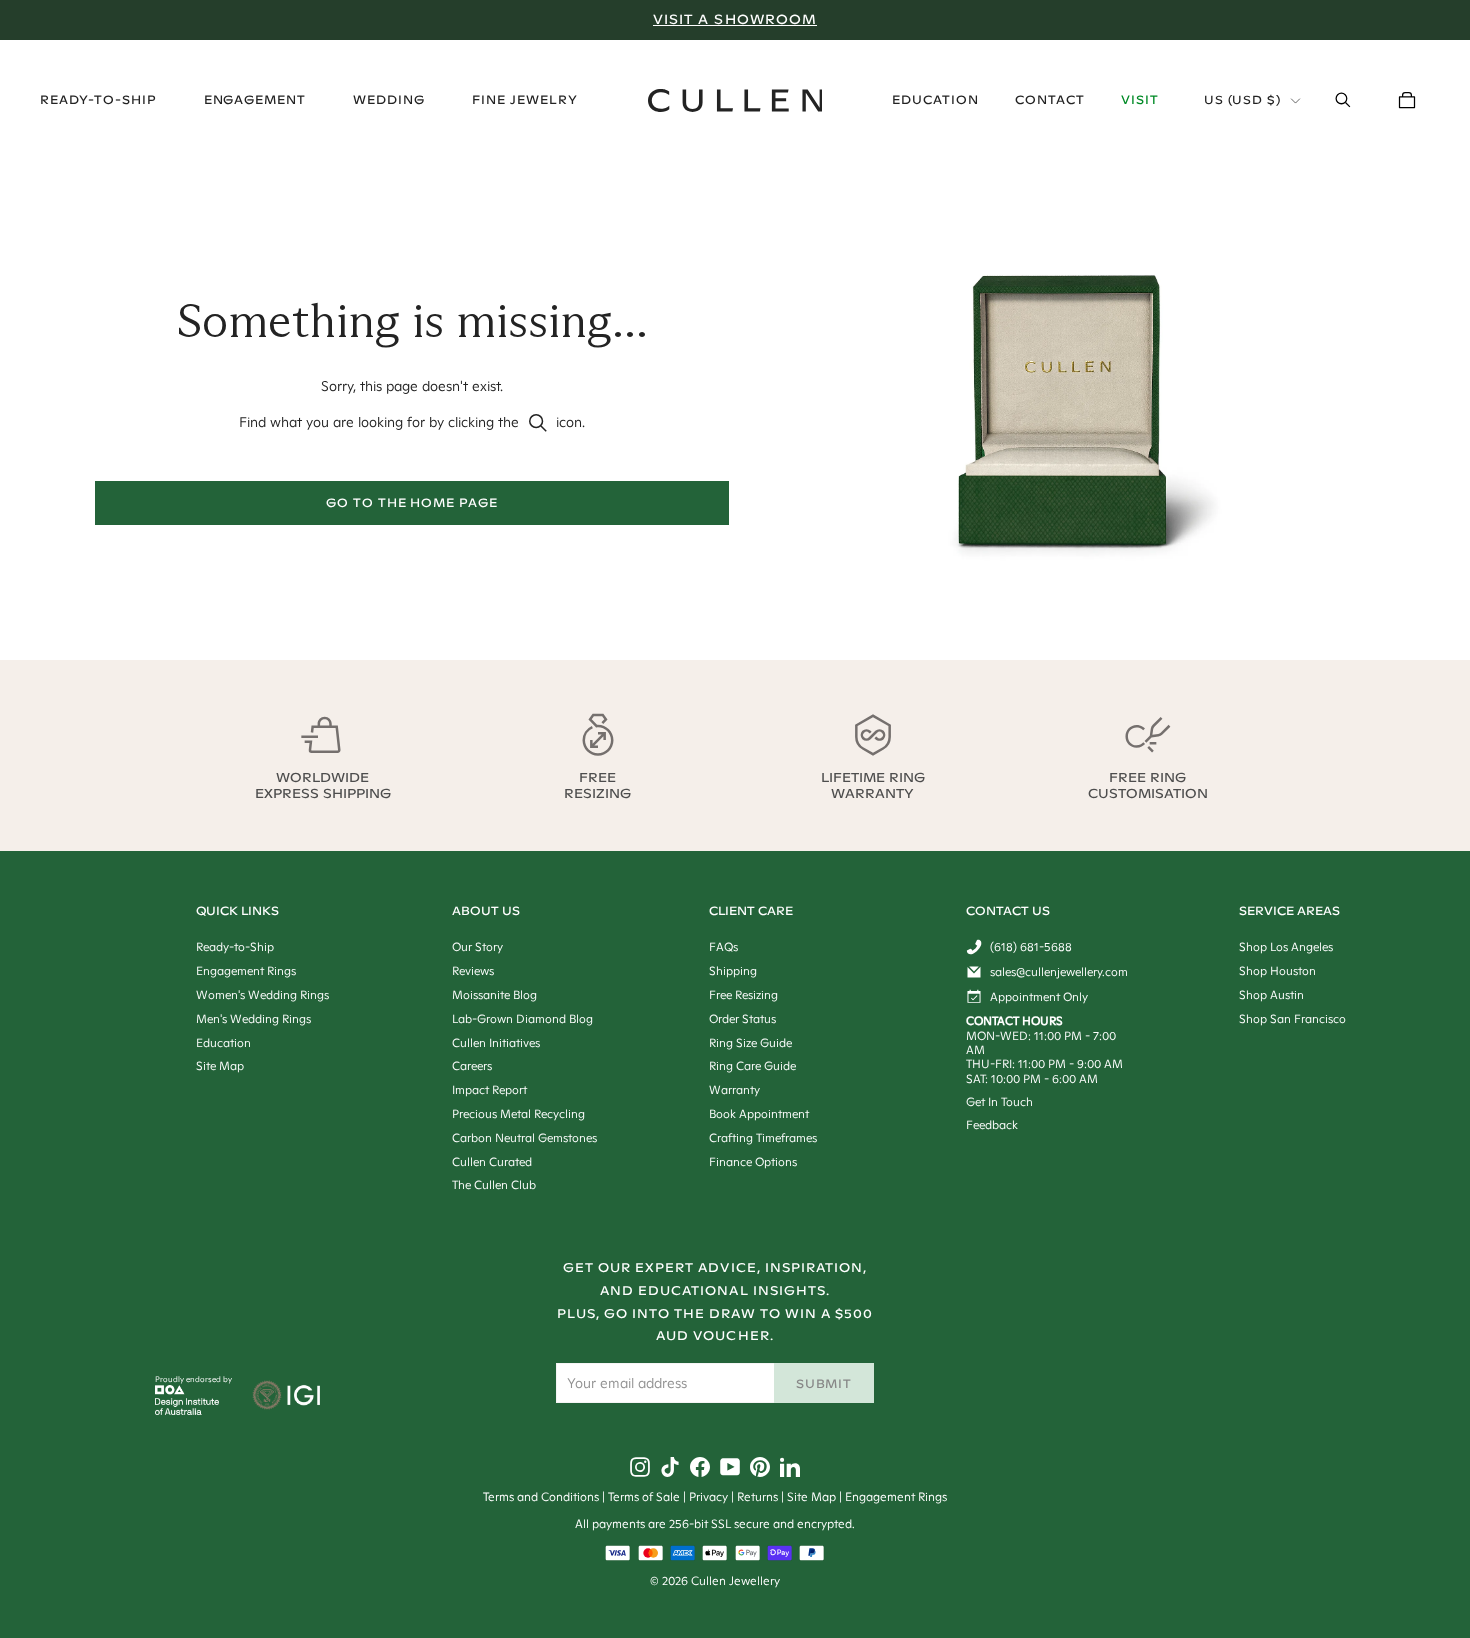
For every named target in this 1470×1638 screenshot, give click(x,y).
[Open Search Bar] (1343, 100)
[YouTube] (730, 1467)
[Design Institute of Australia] (187, 1410)
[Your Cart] (1407, 100)
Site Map (811, 1496)
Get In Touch (999, 1101)
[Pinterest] (760, 1467)
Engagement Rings (896, 1496)
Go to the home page (412, 502)
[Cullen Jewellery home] (735, 100)
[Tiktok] (670, 1467)
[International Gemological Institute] (288, 1397)
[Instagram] (640, 1467)
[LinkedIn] (790, 1467)
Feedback (992, 1124)
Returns (757, 1496)
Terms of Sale (644, 1496)
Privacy (708, 1496)
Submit (824, 1383)
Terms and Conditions (541, 1496)
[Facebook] (700, 1467)
